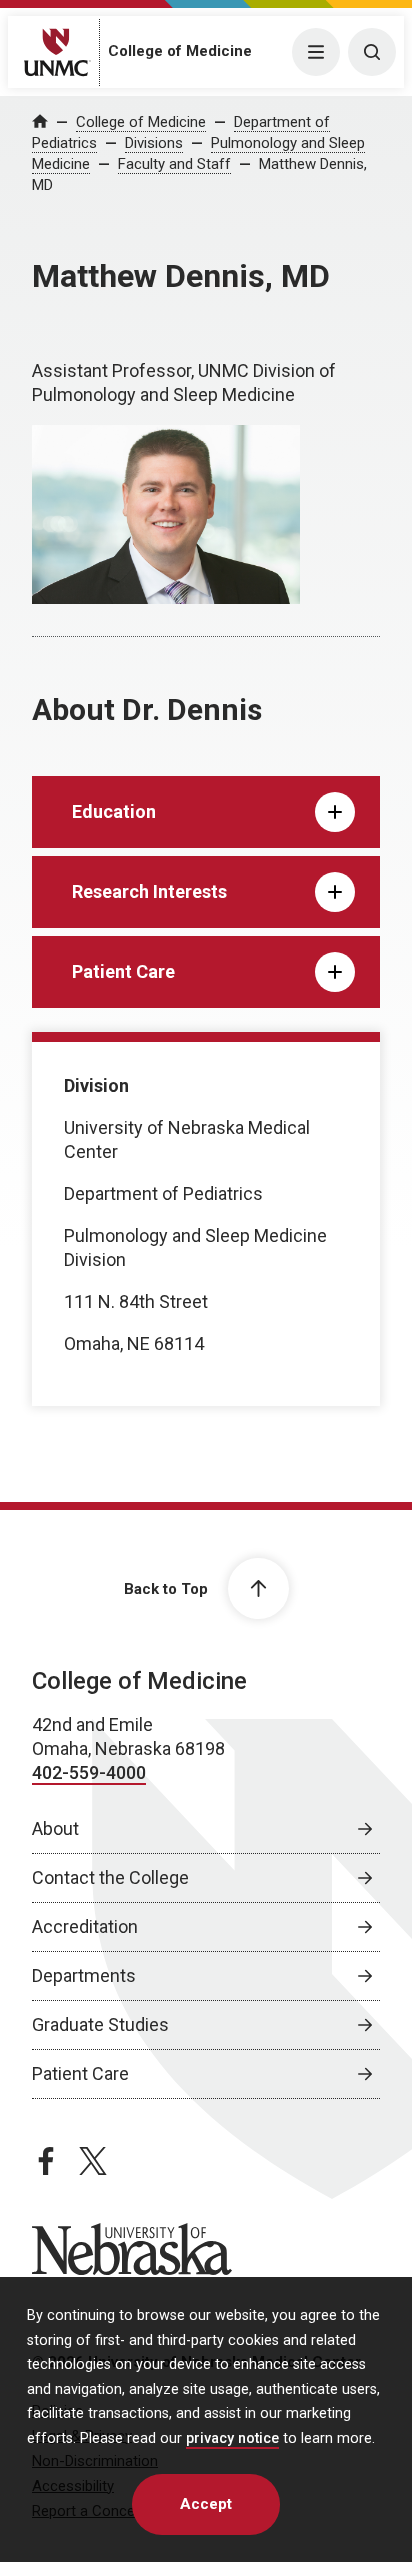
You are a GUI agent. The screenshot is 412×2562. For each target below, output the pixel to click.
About (55, 1828)
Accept (206, 2504)
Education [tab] (114, 811)
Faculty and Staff (174, 164)
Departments (84, 1975)
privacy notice (232, 2438)
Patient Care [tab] (123, 971)
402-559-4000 (89, 1772)
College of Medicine (180, 51)
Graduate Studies (100, 2024)
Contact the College (110, 1877)
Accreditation (85, 1926)
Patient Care (80, 2073)
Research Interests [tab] (149, 891)
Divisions (154, 143)
